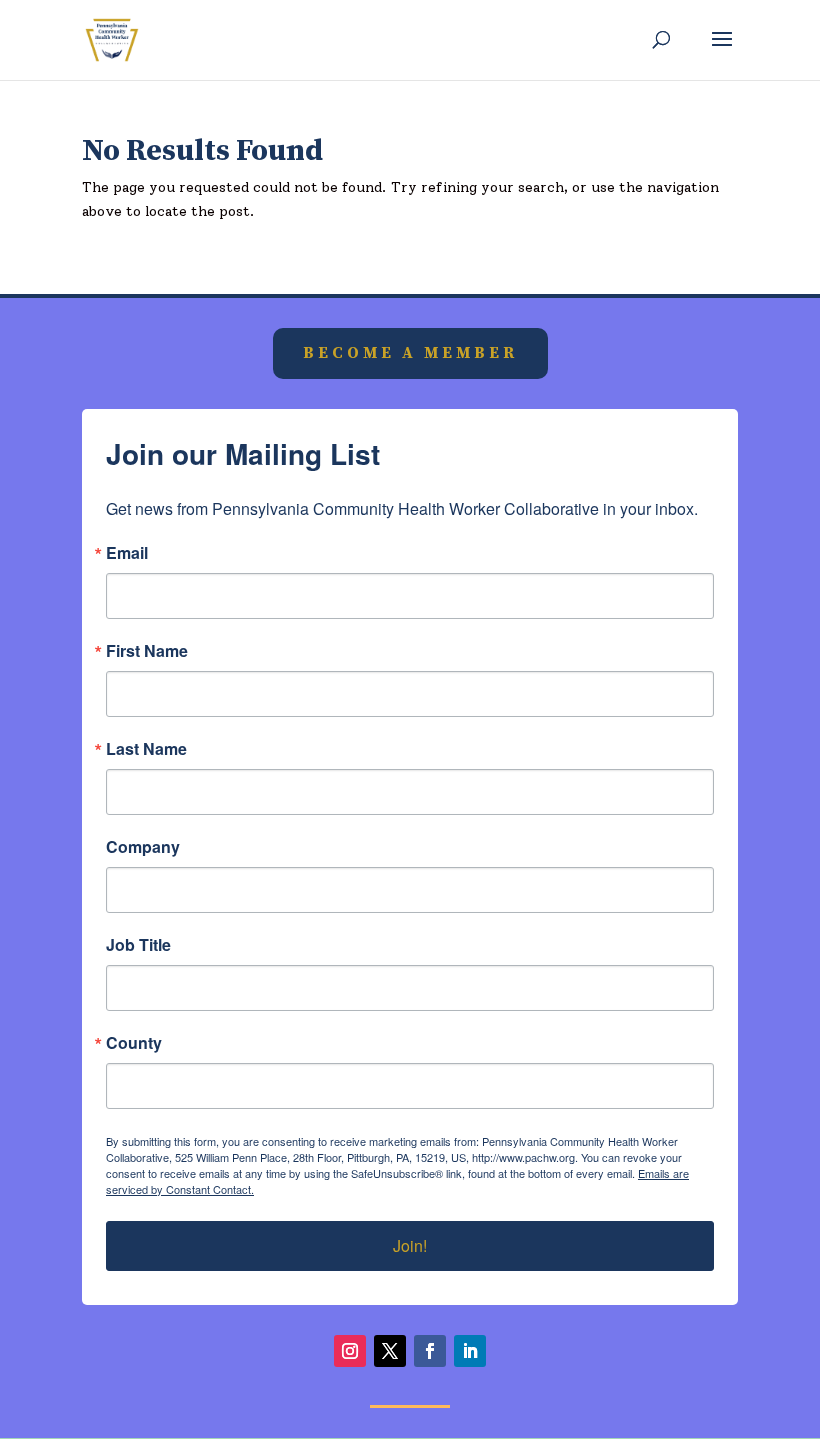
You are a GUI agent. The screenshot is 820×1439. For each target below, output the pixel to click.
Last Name (146, 749)
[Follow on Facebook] (430, 1351)
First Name (147, 651)
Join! (410, 1245)
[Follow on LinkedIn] (470, 1351)
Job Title (138, 945)
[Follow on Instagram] (350, 1351)
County (134, 1043)
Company (143, 847)
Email (127, 553)
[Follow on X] (390, 1351)
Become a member (410, 353)
